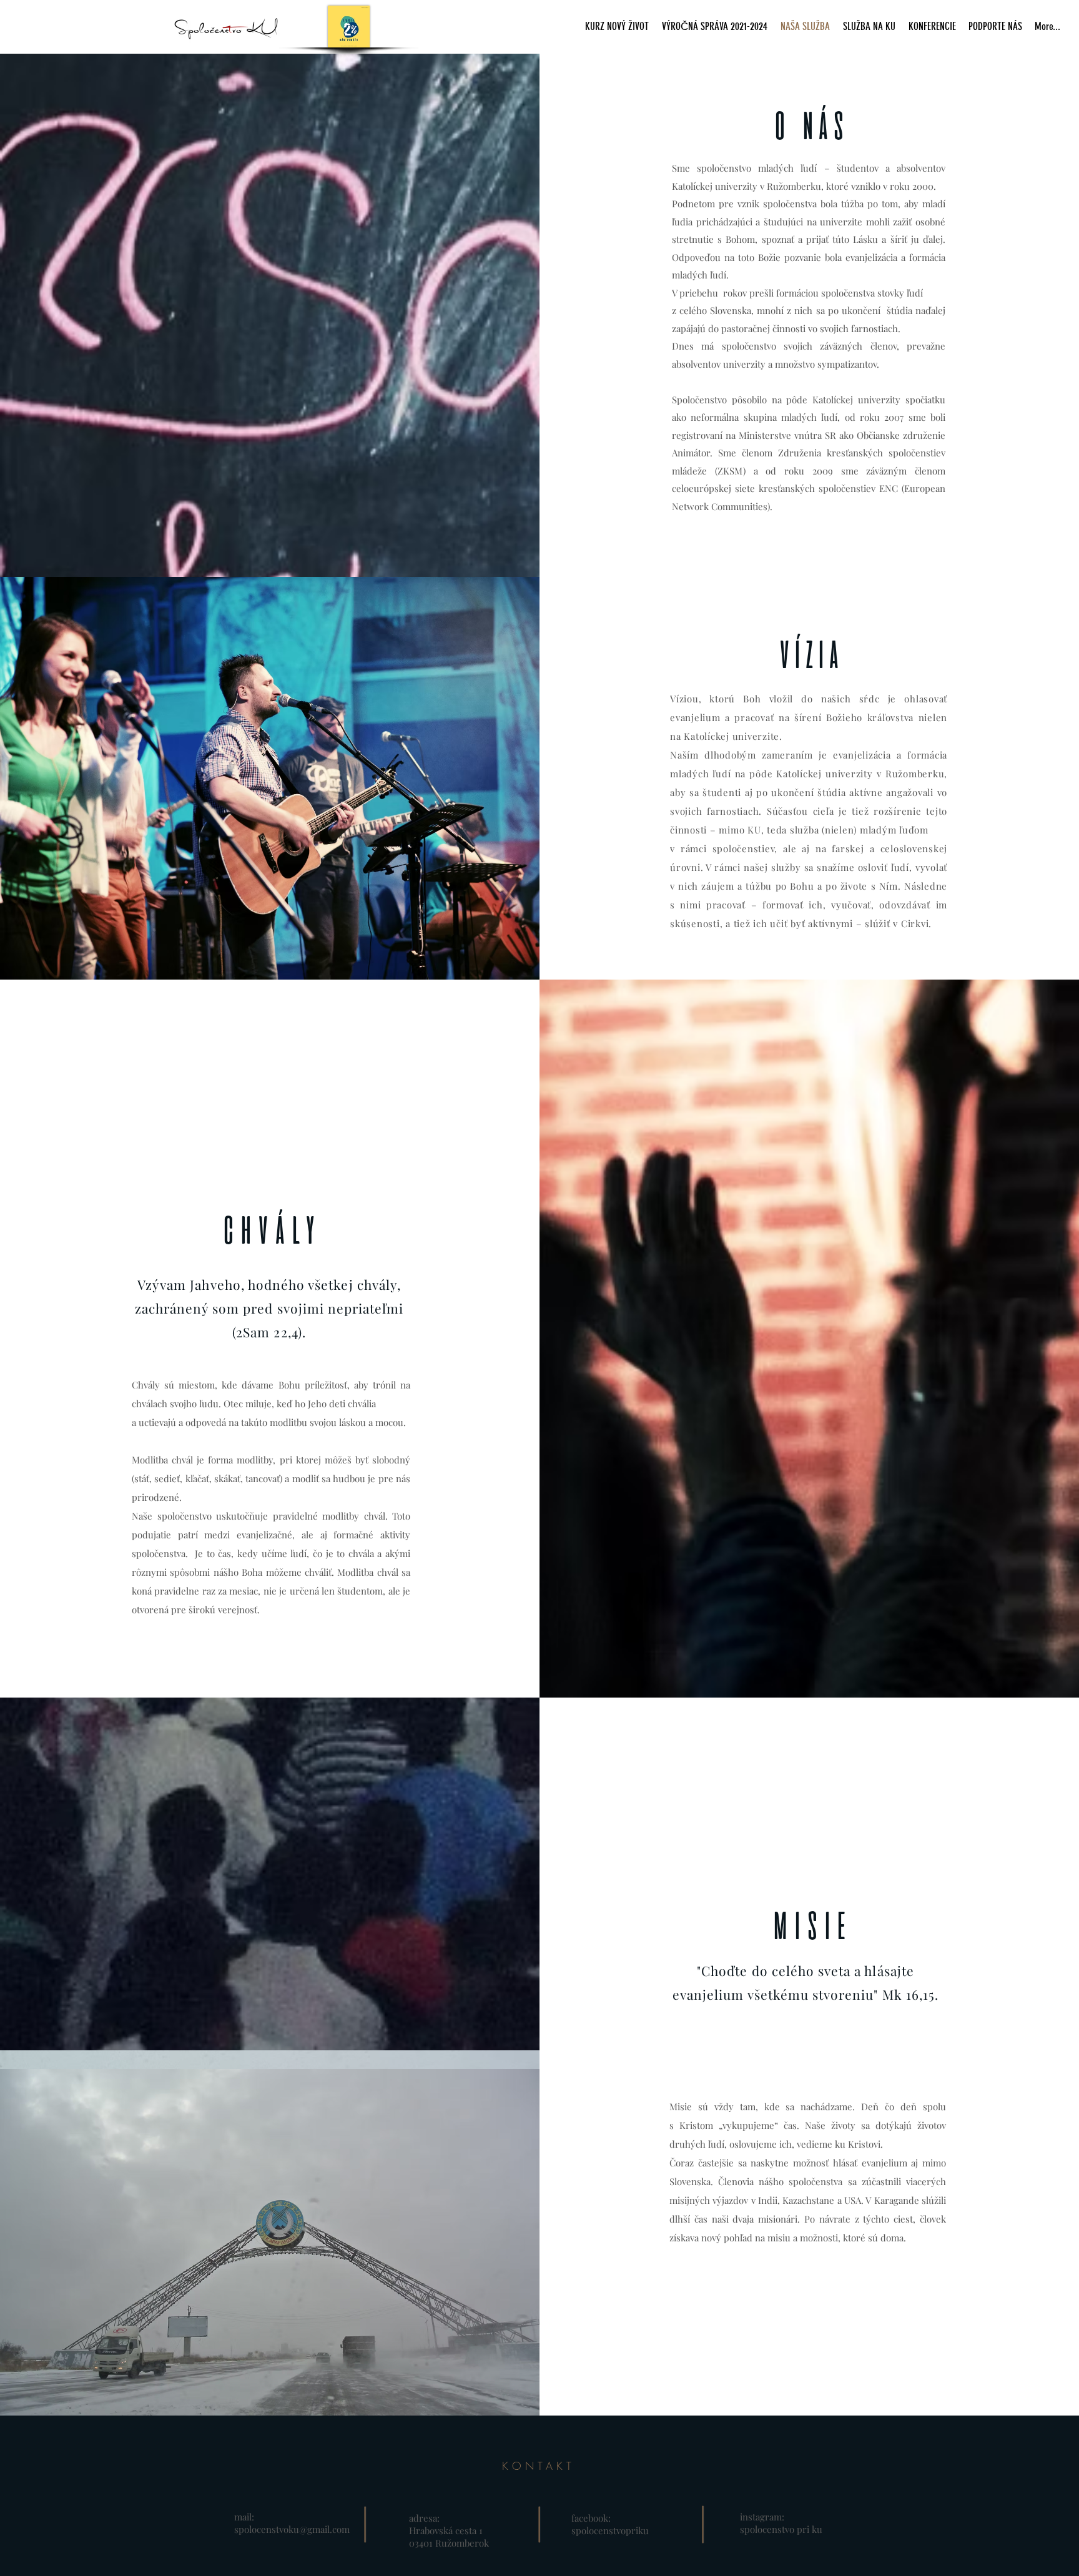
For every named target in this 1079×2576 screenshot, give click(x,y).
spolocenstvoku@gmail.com (292, 2529)
